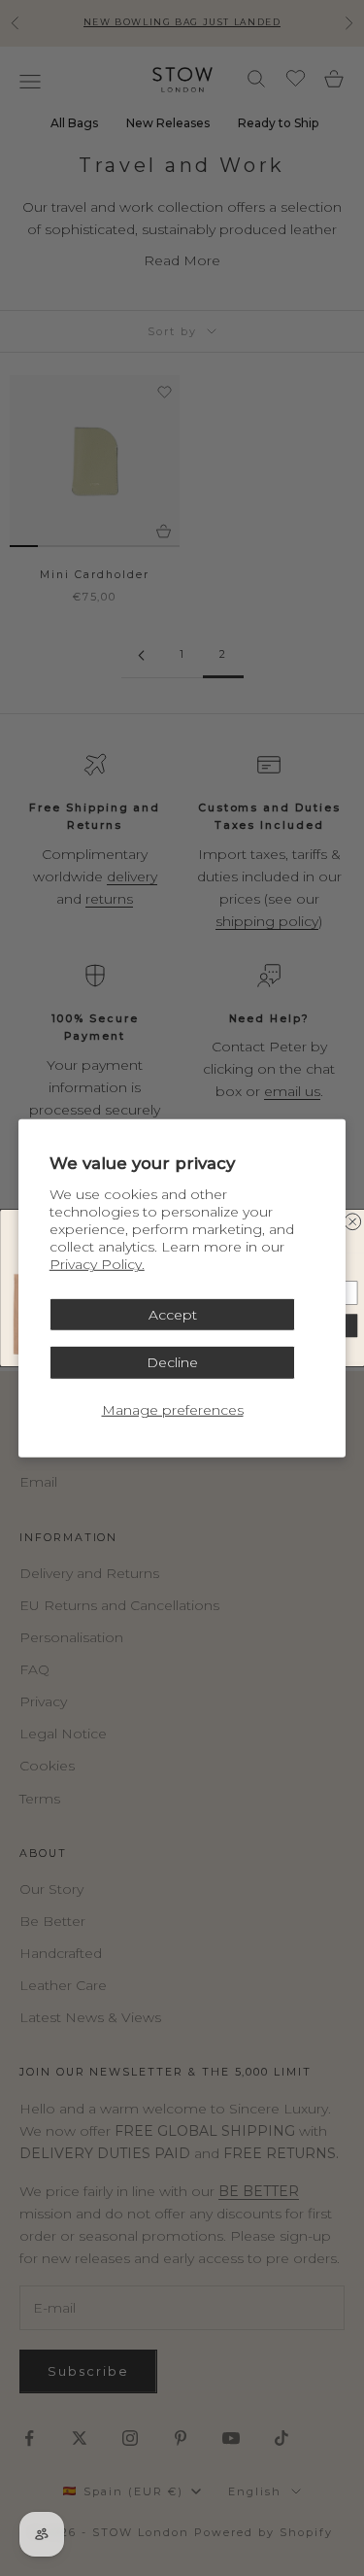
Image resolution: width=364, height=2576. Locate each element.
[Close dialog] (352, 1222)
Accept (173, 1314)
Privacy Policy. (97, 1264)
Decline (172, 1362)
